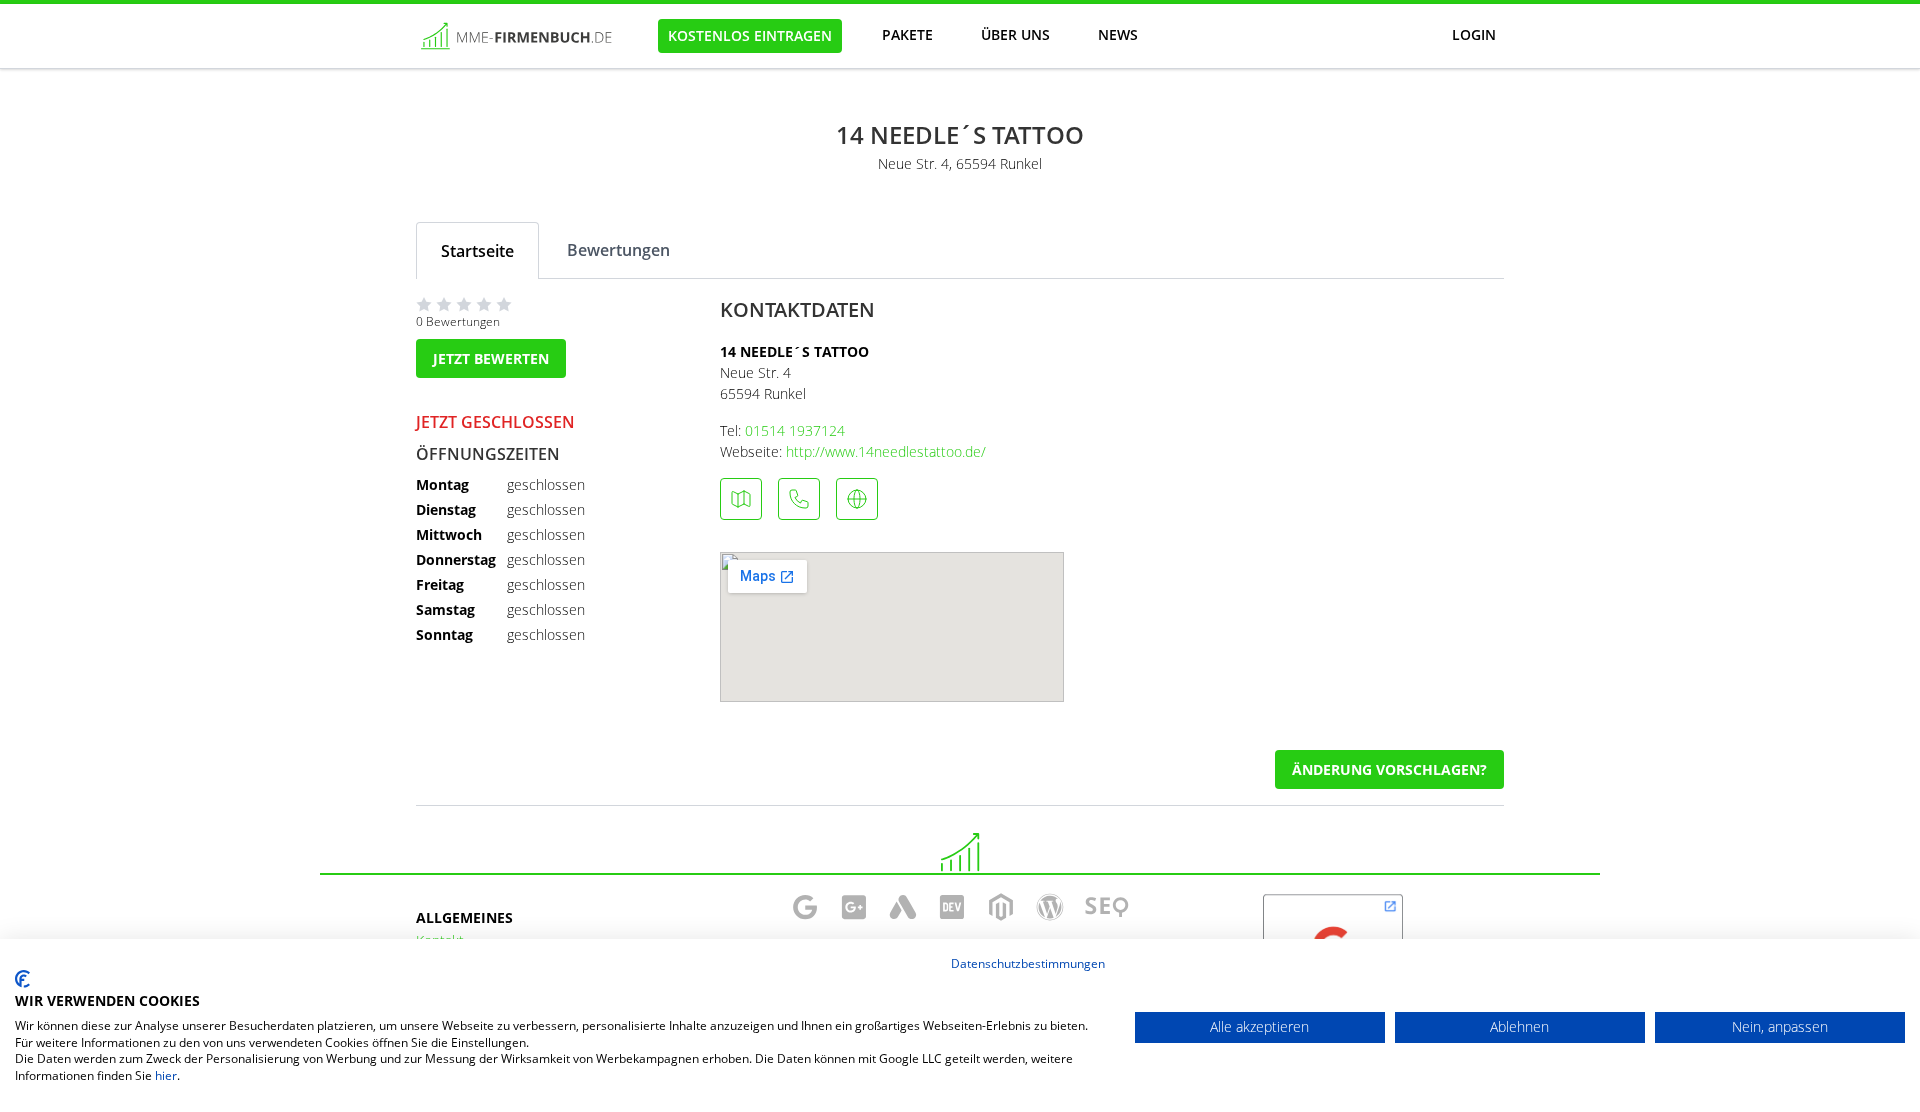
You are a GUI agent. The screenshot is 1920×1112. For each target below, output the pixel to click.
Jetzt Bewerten (491, 358)
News (1118, 34)
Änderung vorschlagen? (1389, 769)
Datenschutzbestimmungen (1028, 963)
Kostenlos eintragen (750, 35)
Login (1474, 34)
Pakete (907, 34)
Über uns (1015, 34)
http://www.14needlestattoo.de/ (886, 451)
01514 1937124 (795, 430)
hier (166, 1075)
